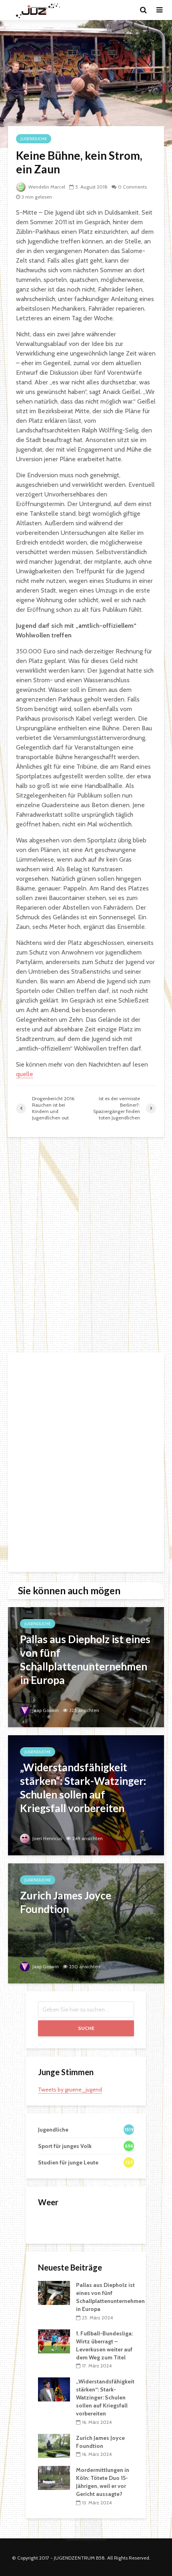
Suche (86, 2028)
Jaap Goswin (45, 1710)
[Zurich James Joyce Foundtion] (86, 1923)
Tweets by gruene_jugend (70, 2090)
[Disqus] (86, 1245)
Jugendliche (34, 139)
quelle (25, 1074)
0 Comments (132, 187)
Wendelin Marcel (46, 187)
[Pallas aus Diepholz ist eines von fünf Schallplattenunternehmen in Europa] (86, 1667)
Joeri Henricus (47, 1838)
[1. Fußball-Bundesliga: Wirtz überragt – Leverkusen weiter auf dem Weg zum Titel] (54, 2341)
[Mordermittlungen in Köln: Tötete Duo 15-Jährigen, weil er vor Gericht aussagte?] (54, 2478)
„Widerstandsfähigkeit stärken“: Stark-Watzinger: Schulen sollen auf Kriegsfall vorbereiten (105, 2397)
